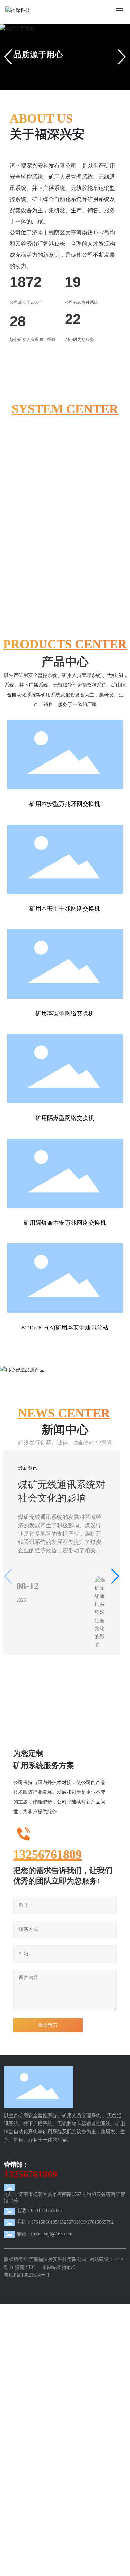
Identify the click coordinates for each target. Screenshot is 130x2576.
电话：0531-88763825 (39, 2231)
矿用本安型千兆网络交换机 (65, 909)
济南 (20, 2287)
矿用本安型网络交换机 (65, 1013)
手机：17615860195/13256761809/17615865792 (65, 2243)
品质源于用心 (38, 55)
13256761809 (47, 1875)
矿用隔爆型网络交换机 (65, 1118)
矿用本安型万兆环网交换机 (65, 804)
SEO (31, 2287)
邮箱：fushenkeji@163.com (44, 2254)
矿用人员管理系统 (58, 468)
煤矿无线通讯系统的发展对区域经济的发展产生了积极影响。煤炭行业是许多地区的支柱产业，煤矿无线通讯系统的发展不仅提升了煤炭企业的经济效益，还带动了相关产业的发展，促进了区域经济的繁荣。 (60, 1554)
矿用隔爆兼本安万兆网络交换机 (65, 1223)
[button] (50, 85)
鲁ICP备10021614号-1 (27, 2295)
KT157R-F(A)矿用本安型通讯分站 (65, 1327)
